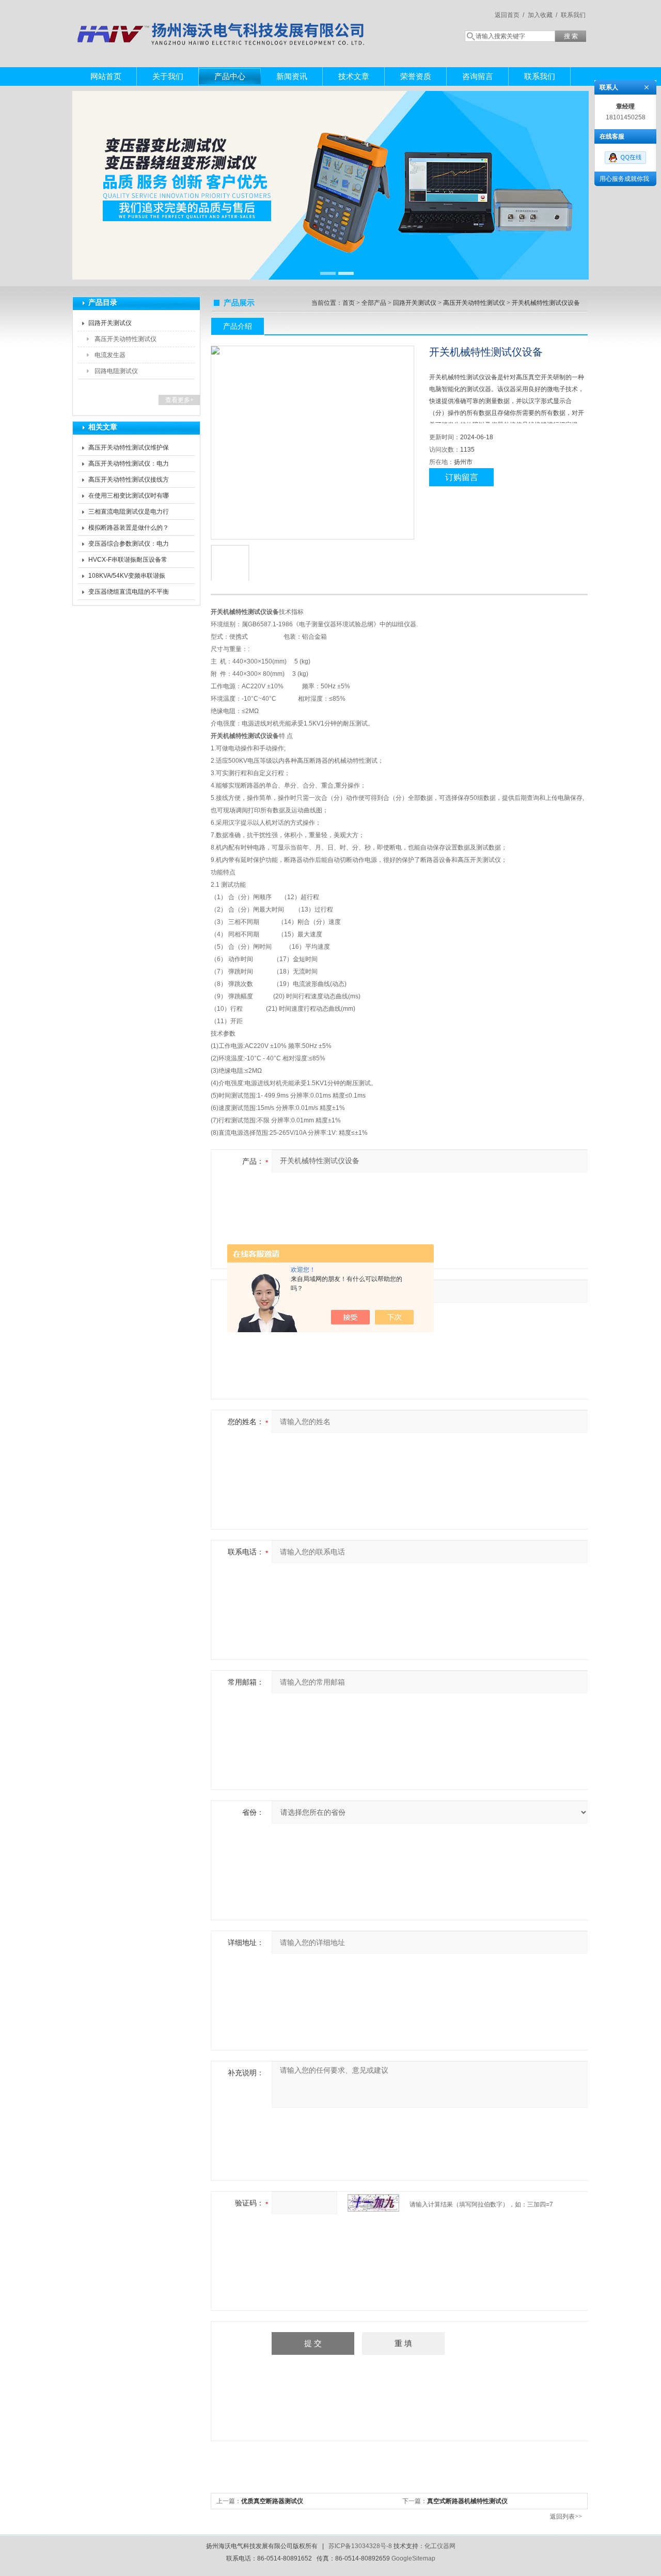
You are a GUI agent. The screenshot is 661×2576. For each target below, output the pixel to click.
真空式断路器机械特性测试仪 (467, 2501)
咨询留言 (478, 76)
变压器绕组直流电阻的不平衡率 (129, 594)
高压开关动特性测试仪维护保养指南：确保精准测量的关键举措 (129, 450)
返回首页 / (509, 15)
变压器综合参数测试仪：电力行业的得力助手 (129, 546)
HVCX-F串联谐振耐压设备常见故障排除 (128, 562)
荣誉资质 (416, 76)
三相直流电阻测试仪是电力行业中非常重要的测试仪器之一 (129, 514)
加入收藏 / (542, 15)
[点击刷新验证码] (373, 2203)
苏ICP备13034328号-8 (360, 2546)
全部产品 (374, 303)
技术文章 (354, 76)
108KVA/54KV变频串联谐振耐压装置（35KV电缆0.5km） (129, 578)
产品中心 (230, 76)
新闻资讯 (292, 76)
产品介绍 (238, 326)
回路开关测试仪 (110, 323)
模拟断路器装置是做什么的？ (129, 528)
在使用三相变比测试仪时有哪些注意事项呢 (129, 498)
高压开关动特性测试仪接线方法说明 (129, 482)
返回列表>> (566, 2517)
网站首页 (106, 76)
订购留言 (462, 477)
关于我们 (168, 76)
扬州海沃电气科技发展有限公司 (222, 23)
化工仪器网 (440, 2546)
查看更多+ (179, 400)
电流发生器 (110, 355)
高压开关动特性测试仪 (125, 339)
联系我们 (573, 15)
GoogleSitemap (413, 2558)
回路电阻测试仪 (116, 371)
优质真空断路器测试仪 (272, 2501)
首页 (349, 303)
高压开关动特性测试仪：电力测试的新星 (129, 466)
